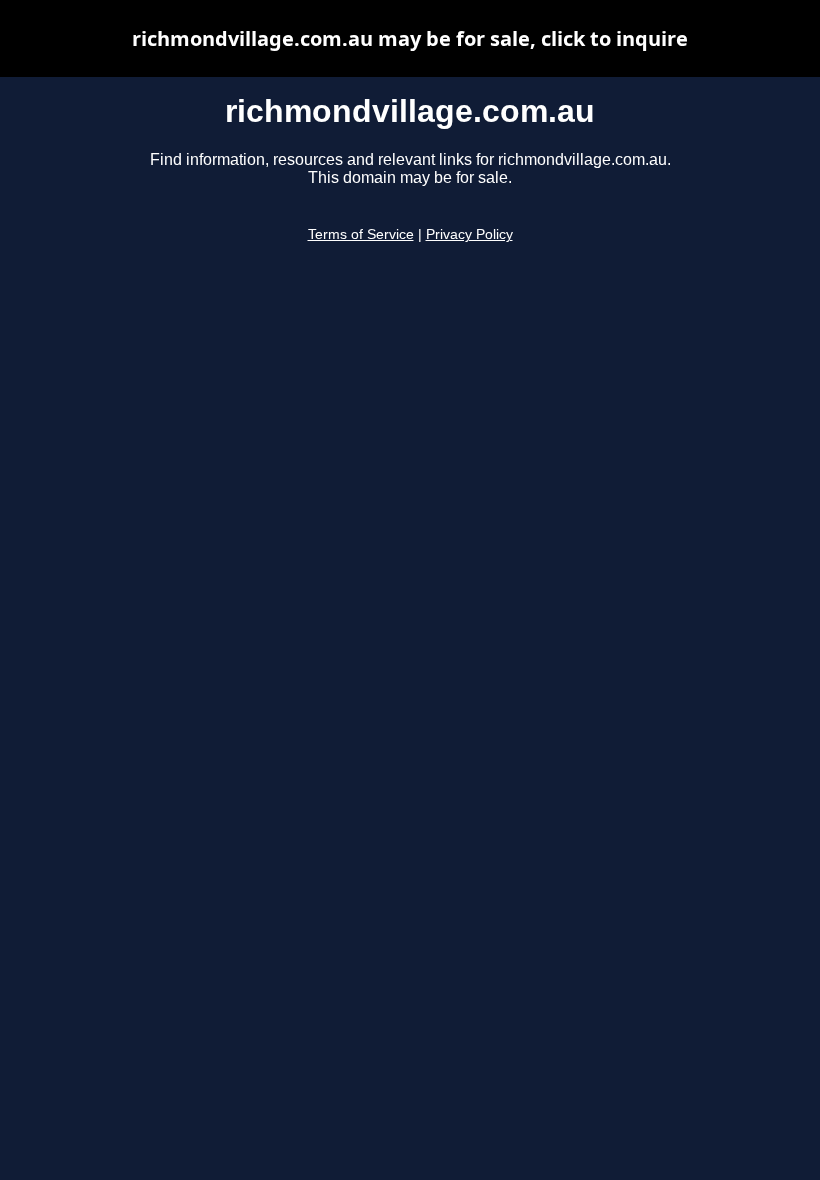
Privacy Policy (469, 234)
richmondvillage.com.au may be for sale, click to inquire (410, 38)
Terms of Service (361, 234)
